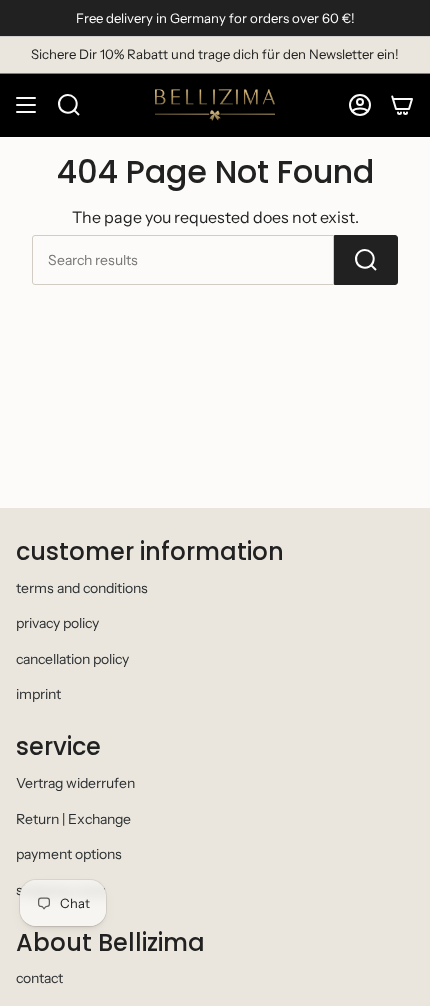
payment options (69, 854)
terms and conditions (82, 588)
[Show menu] (26, 105)
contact (39, 978)
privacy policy (57, 623)
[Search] (366, 260)
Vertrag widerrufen (75, 783)
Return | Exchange (73, 819)
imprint (38, 694)
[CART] (402, 105)
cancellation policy (72, 659)
